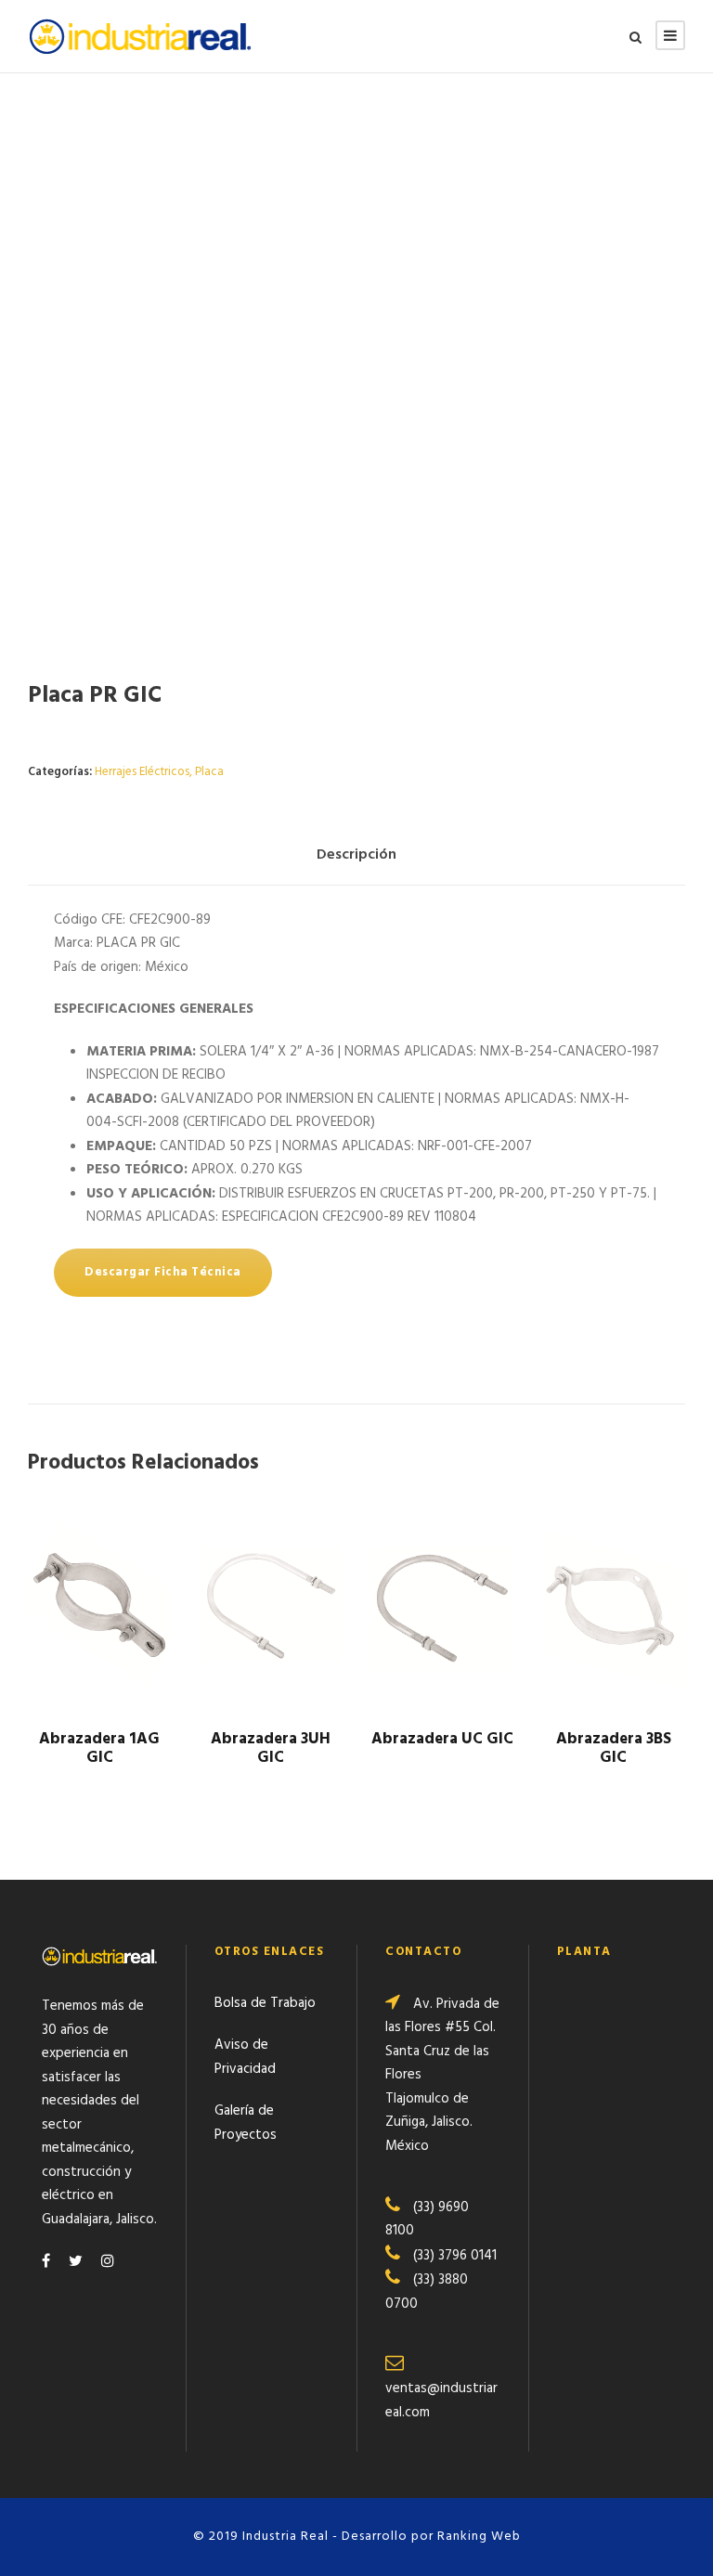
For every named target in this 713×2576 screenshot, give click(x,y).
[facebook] (46, 2262)
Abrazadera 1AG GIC (99, 1748)
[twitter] (76, 2262)
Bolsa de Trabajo (265, 2003)
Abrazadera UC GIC (442, 1739)
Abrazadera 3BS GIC (614, 1748)
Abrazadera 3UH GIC (271, 1748)
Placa (209, 772)
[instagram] (108, 2262)
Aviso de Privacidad (245, 2057)
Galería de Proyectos (246, 2123)
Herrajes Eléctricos (142, 772)
